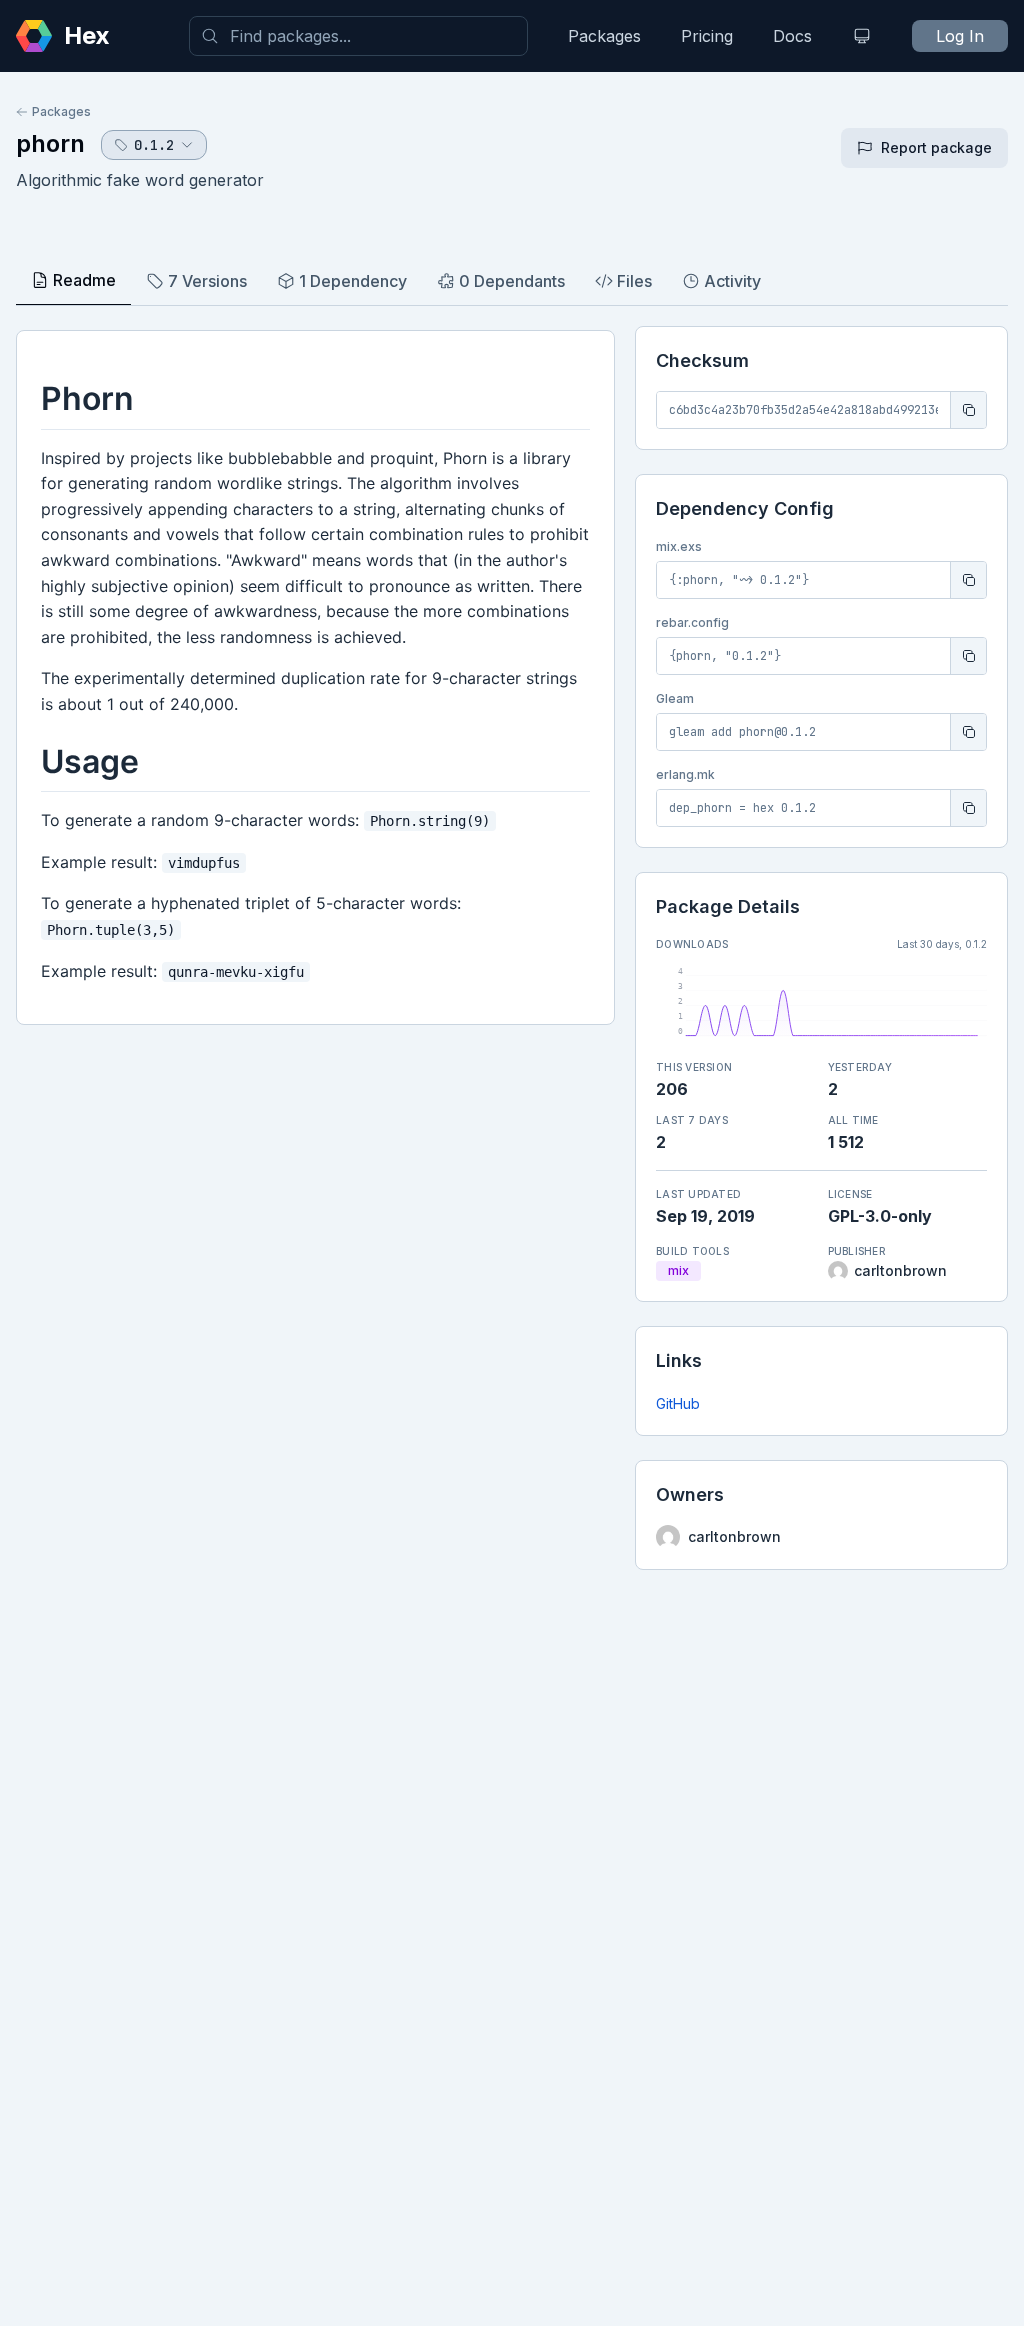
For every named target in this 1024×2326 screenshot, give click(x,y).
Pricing (707, 36)
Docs (792, 36)
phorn (50, 143)
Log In (960, 36)
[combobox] (358, 36)
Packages (604, 36)
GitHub (678, 1403)
